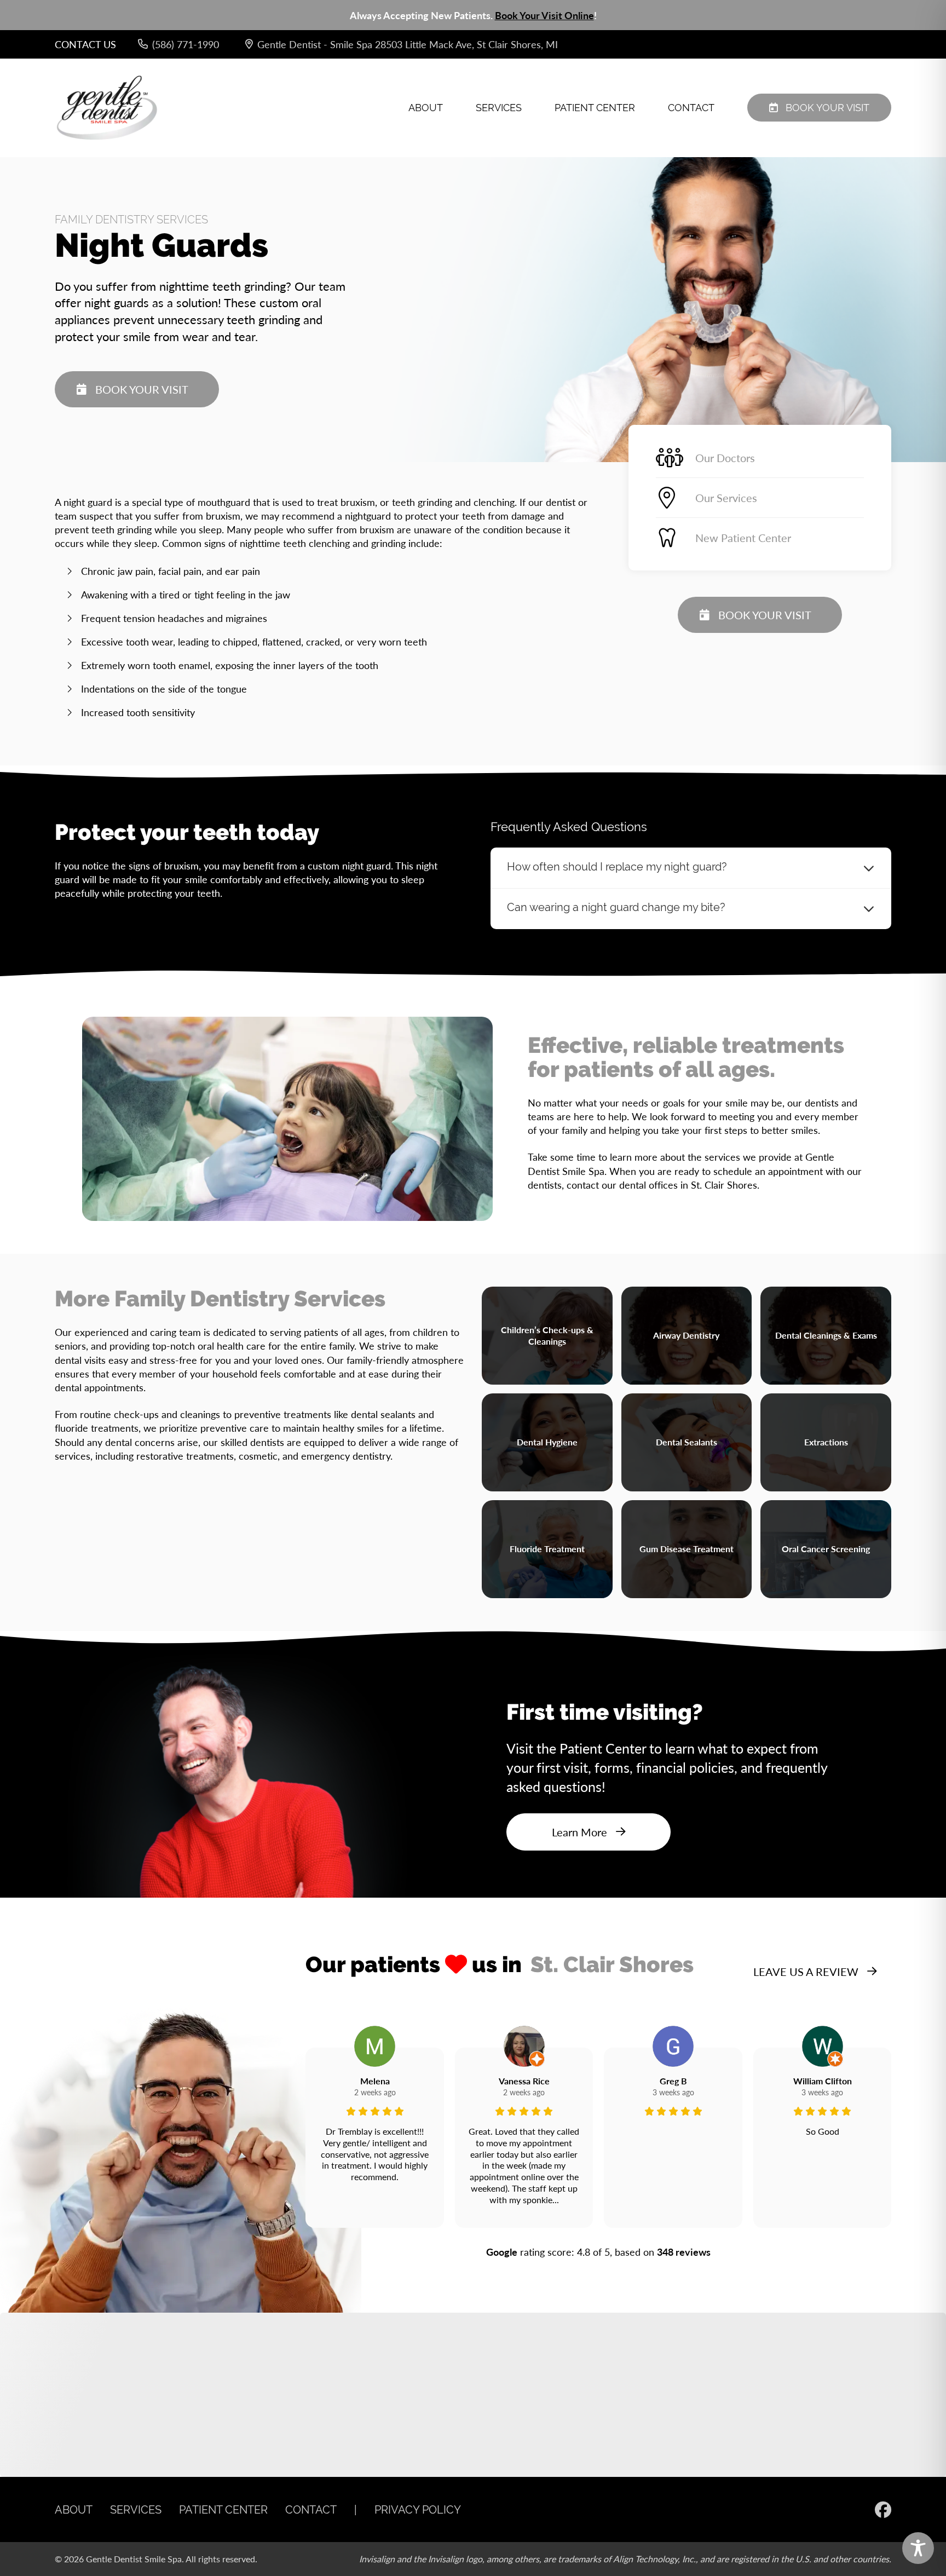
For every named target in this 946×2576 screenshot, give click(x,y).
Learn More (579, 1832)
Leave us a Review (806, 1972)
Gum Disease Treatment (687, 1549)
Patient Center (595, 108)
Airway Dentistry (686, 1335)
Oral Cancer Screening (826, 1549)
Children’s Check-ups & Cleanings (547, 1335)
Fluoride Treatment (547, 1549)
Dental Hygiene (547, 1442)
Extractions (826, 1442)
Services (499, 108)
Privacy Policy (418, 2509)
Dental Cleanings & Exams (826, 1335)
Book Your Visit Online (544, 15)
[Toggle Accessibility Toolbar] (918, 2548)
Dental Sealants (687, 1442)
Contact (691, 108)
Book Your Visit (827, 108)
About (426, 108)
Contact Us (85, 44)
